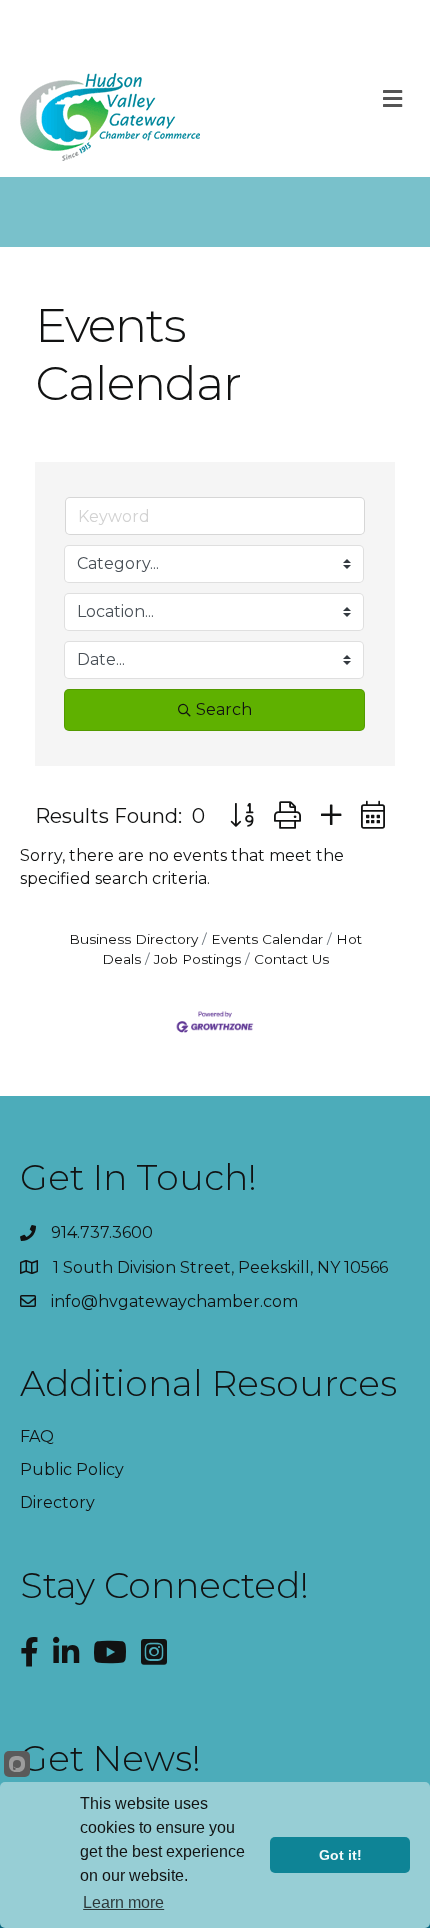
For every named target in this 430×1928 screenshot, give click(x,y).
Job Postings (197, 959)
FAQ (37, 1436)
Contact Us (291, 959)
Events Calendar (267, 939)
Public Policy (72, 1469)
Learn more (123, 1902)
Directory (57, 1502)
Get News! (110, 1758)
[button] (242, 815)
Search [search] (224, 709)
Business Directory (133, 939)
